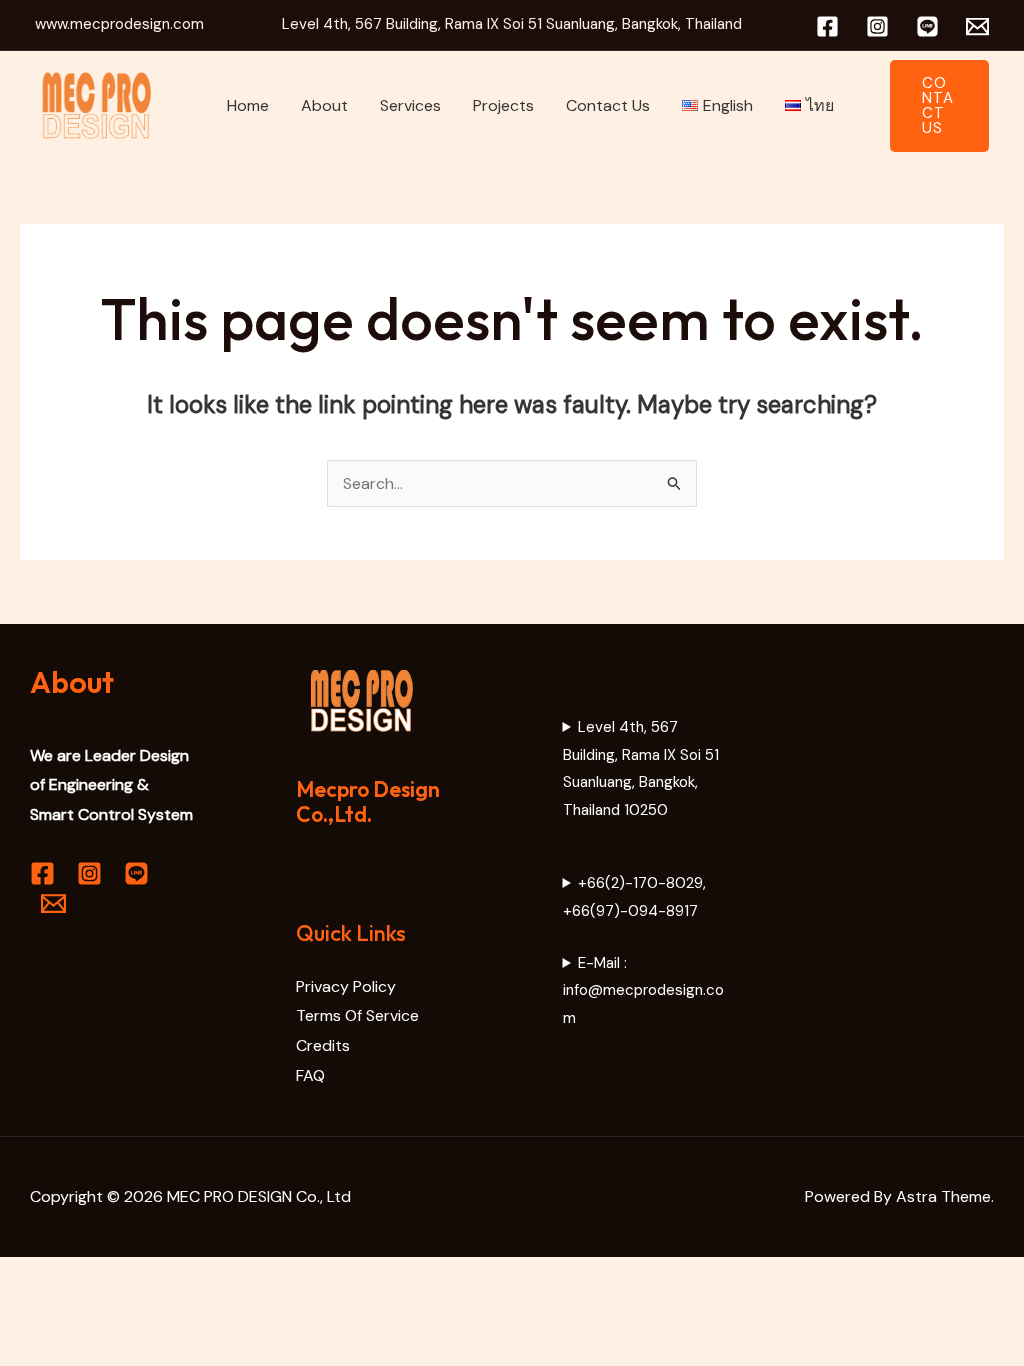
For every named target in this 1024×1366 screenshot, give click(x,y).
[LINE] (927, 26)
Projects (503, 105)
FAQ (310, 1075)
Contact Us (608, 105)
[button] (939, 106)
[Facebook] (827, 26)
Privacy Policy (346, 986)
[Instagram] (877, 26)
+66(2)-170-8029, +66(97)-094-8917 (635, 897)
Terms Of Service (357, 1015)
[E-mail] (977, 26)
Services (410, 105)
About (324, 105)
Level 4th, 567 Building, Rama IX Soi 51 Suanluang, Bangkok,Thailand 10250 (641, 769)
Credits (323, 1045)
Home (248, 105)
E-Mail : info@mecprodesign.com (643, 991)
